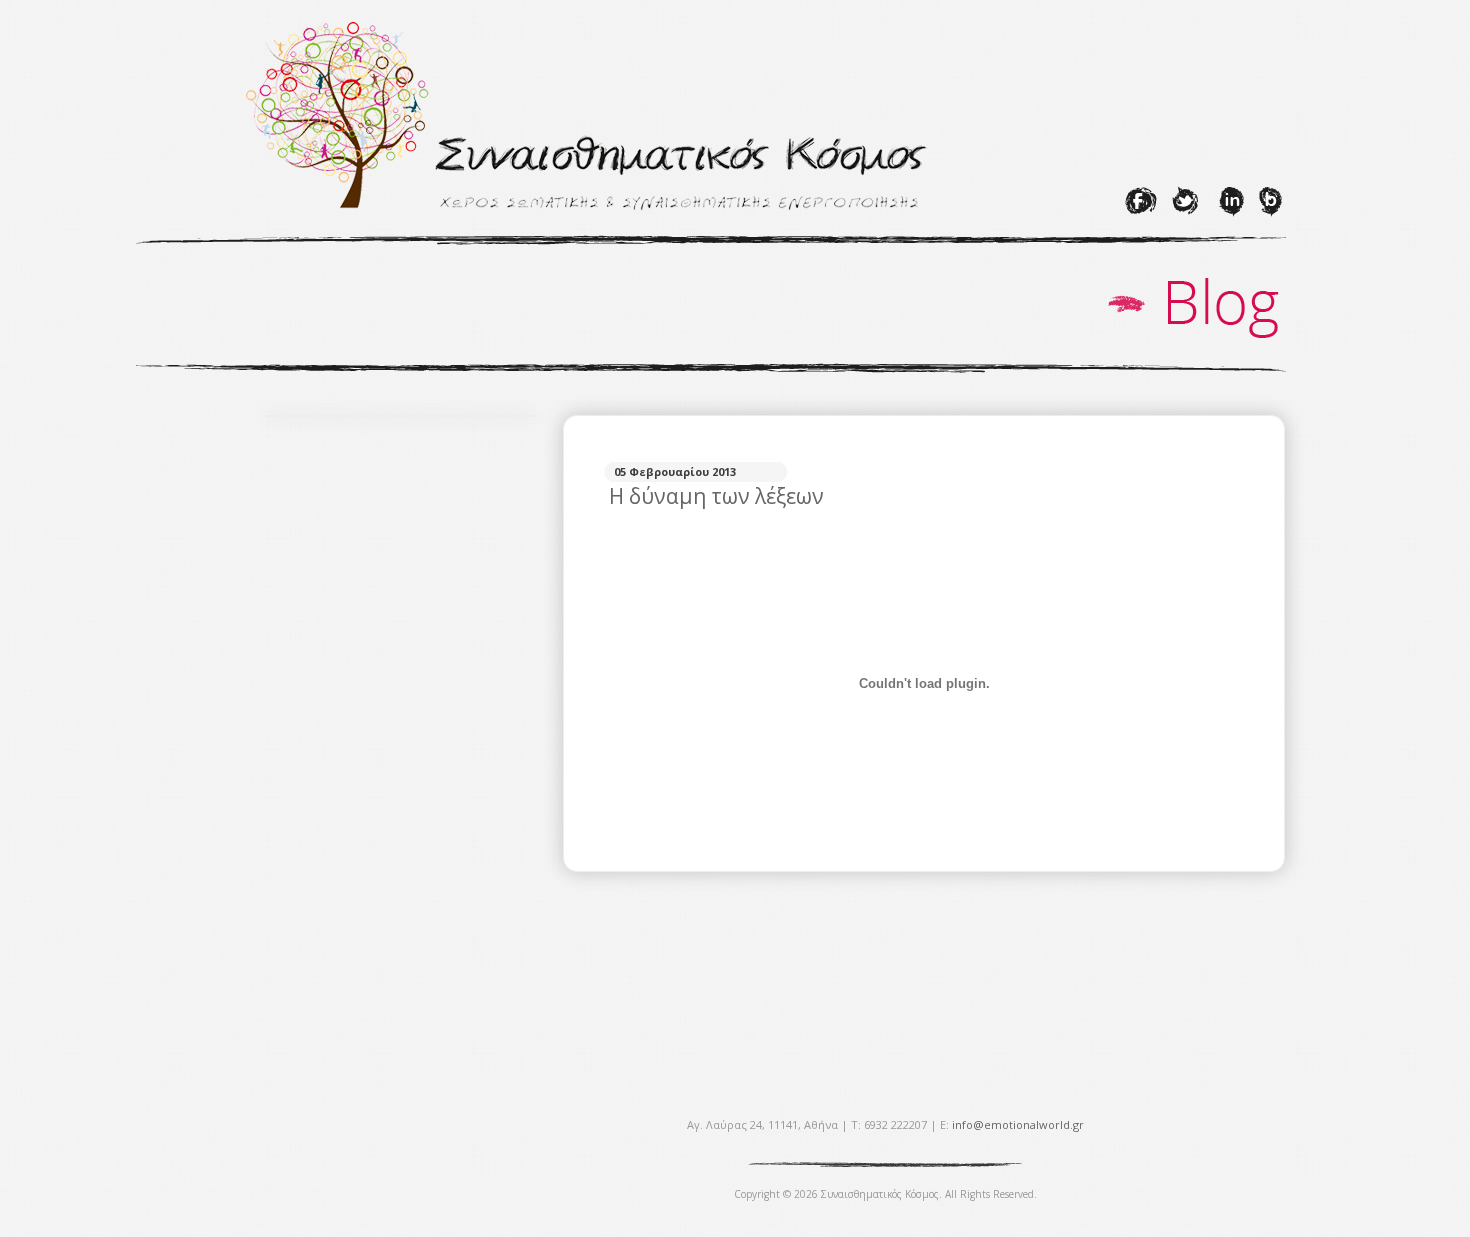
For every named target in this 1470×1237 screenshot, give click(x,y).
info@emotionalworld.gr (1018, 1124)
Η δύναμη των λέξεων (716, 496)
